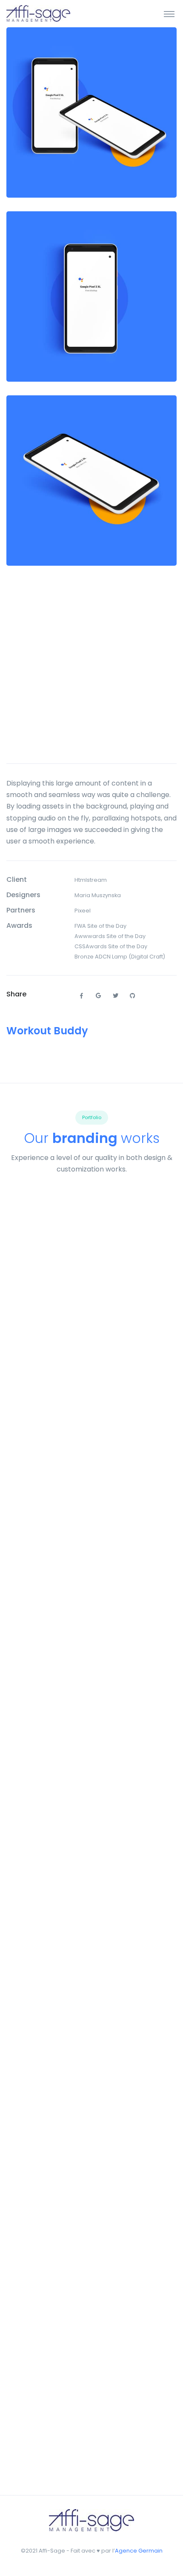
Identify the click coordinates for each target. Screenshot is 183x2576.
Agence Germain (139, 2551)
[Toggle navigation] (169, 14)
